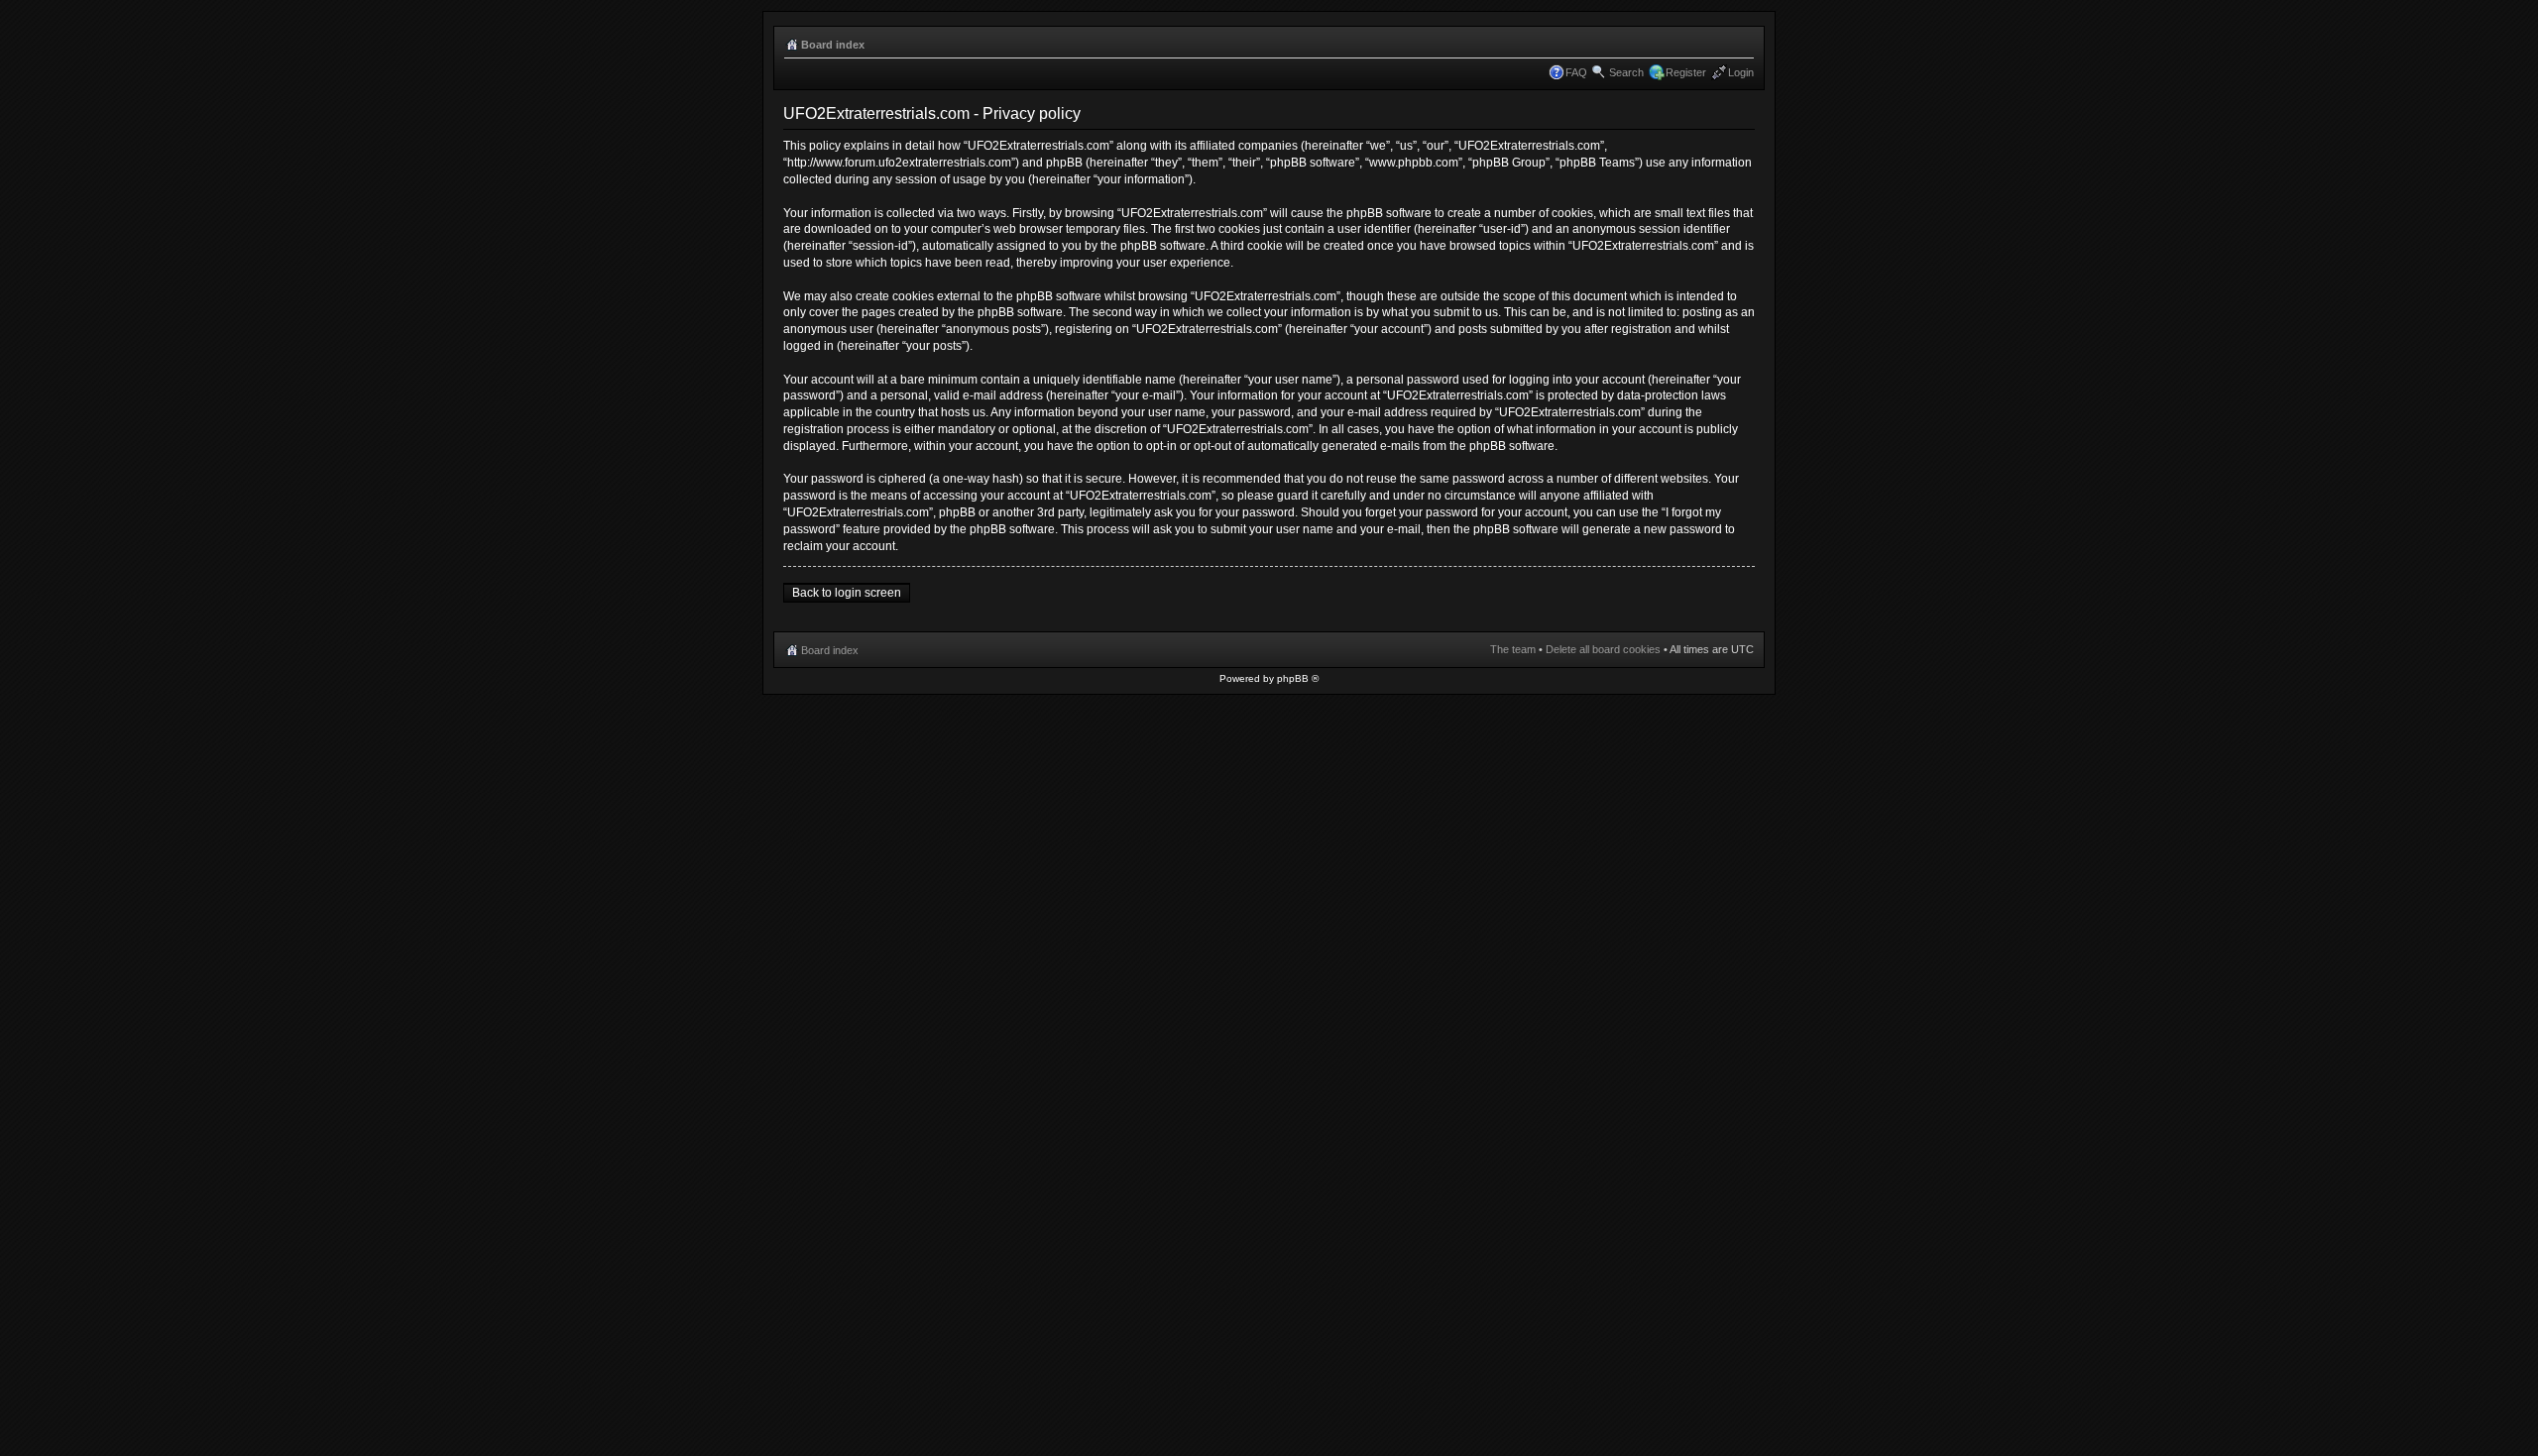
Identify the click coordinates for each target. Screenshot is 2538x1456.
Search (1626, 72)
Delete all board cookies (1603, 649)
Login (1741, 72)
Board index (833, 45)
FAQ (1576, 72)
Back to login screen (847, 593)
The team (1513, 649)
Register (1686, 72)
